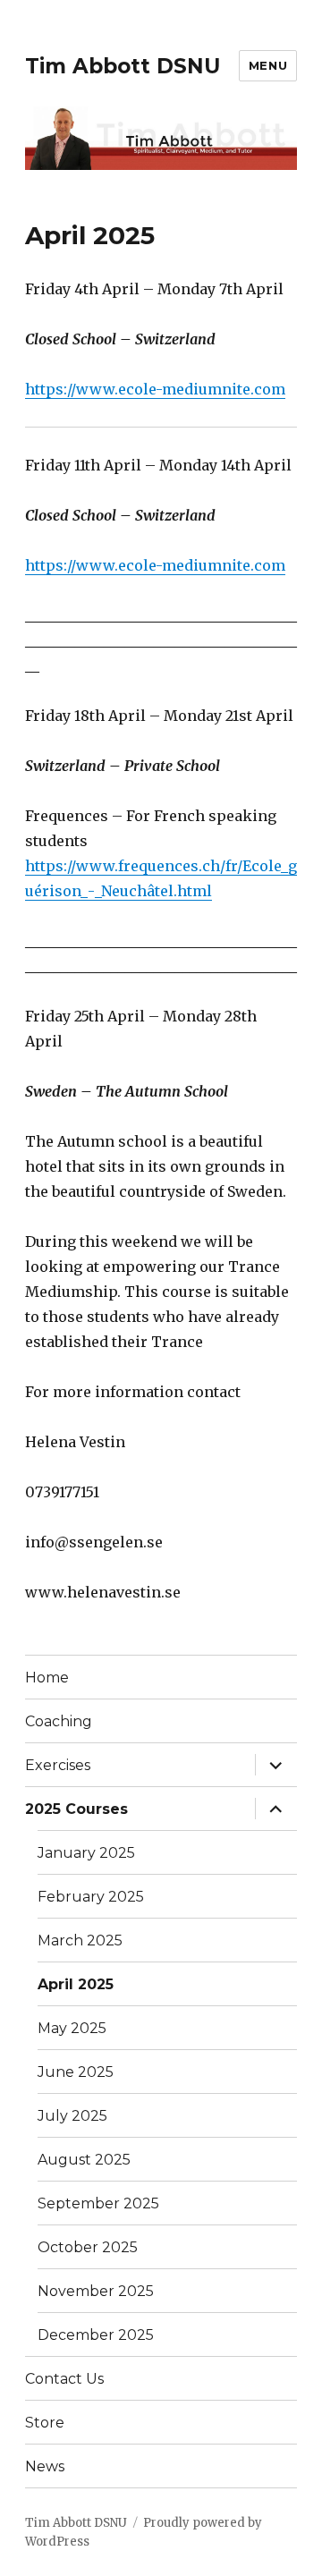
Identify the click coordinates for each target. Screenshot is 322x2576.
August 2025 (84, 2160)
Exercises (58, 1765)
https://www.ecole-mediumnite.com (155, 389)
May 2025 (72, 2028)
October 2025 (88, 2247)
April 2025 (76, 1984)
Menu (268, 65)
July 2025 (72, 2116)
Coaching (59, 1721)
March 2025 (80, 1940)
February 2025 (91, 1897)
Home (47, 1678)
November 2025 (96, 2291)
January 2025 (86, 1853)
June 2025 (76, 2072)
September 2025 (98, 2203)
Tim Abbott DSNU (123, 66)
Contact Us (64, 2379)
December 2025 (96, 2335)
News (45, 2466)
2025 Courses (76, 1809)
